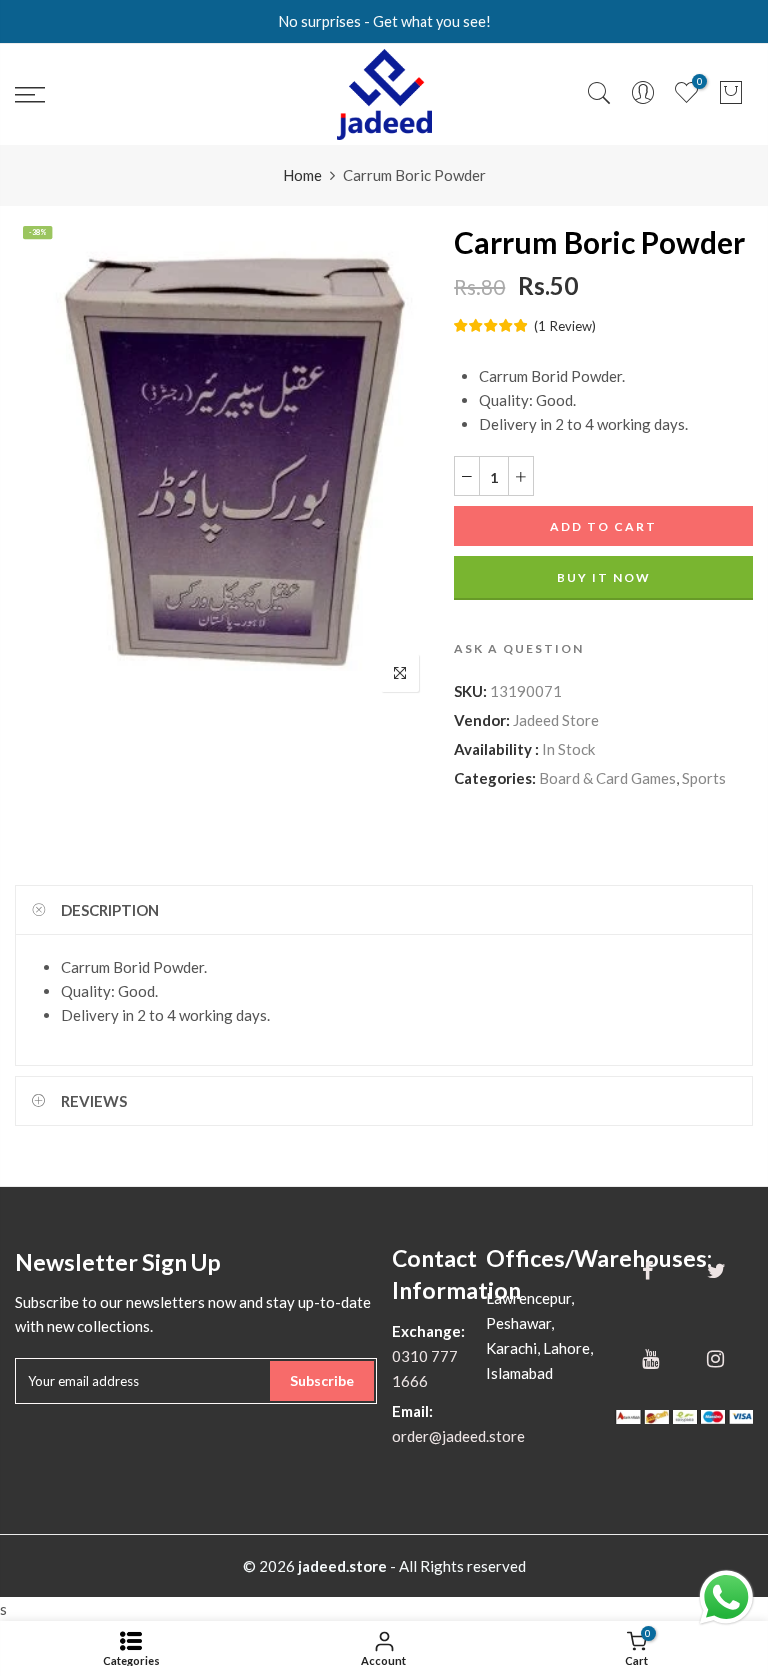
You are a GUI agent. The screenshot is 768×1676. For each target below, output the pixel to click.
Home (302, 175)
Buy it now (604, 577)
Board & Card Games (607, 778)
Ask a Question (519, 648)
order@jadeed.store (458, 1436)
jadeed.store (342, 1566)
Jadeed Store (556, 720)
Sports (704, 778)
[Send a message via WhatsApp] (726, 1597)
